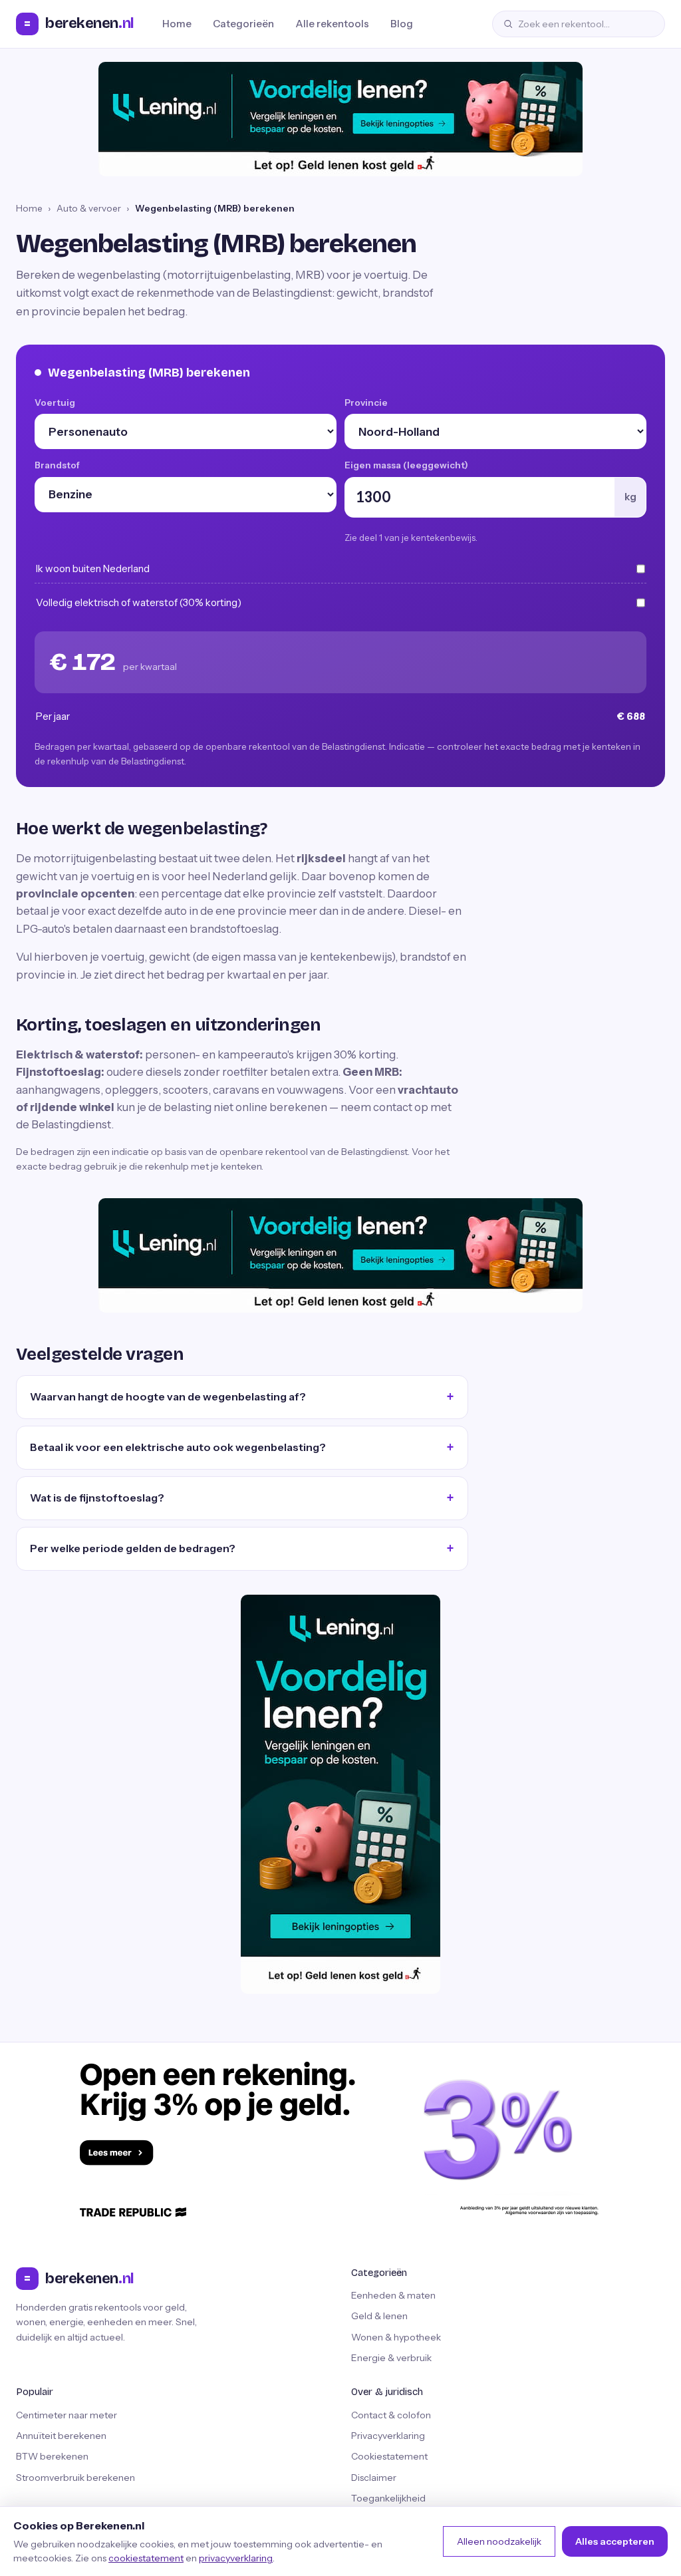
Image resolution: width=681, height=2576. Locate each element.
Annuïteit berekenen (61, 2436)
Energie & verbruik (391, 2358)
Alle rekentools (332, 24)
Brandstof (57, 465)
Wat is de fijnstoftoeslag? (97, 1498)
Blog (402, 24)
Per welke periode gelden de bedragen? (133, 1548)
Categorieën (243, 24)
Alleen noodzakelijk (499, 2541)
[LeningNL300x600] (340, 1794)
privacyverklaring (236, 2558)
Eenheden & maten (393, 2295)
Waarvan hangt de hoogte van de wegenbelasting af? (168, 1396)
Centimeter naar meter (67, 2415)
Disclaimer (374, 2478)
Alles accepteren (615, 2541)
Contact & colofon (391, 2415)
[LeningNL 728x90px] (340, 119)
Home (177, 24)
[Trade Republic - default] (340, 2139)
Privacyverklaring (388, 2436)
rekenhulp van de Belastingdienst (116, 761)
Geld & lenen (379, 2316)
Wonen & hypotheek (396, 2337)
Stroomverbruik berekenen (75, 2478)
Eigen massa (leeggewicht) (406, 465)
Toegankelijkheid (388, 2498)
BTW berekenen (52, 2456)
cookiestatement (146, 2558)
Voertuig (55, 402)
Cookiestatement (389, 2456)
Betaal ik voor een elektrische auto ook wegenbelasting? (178, 1447)
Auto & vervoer (89, 208)
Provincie (366, 402)
